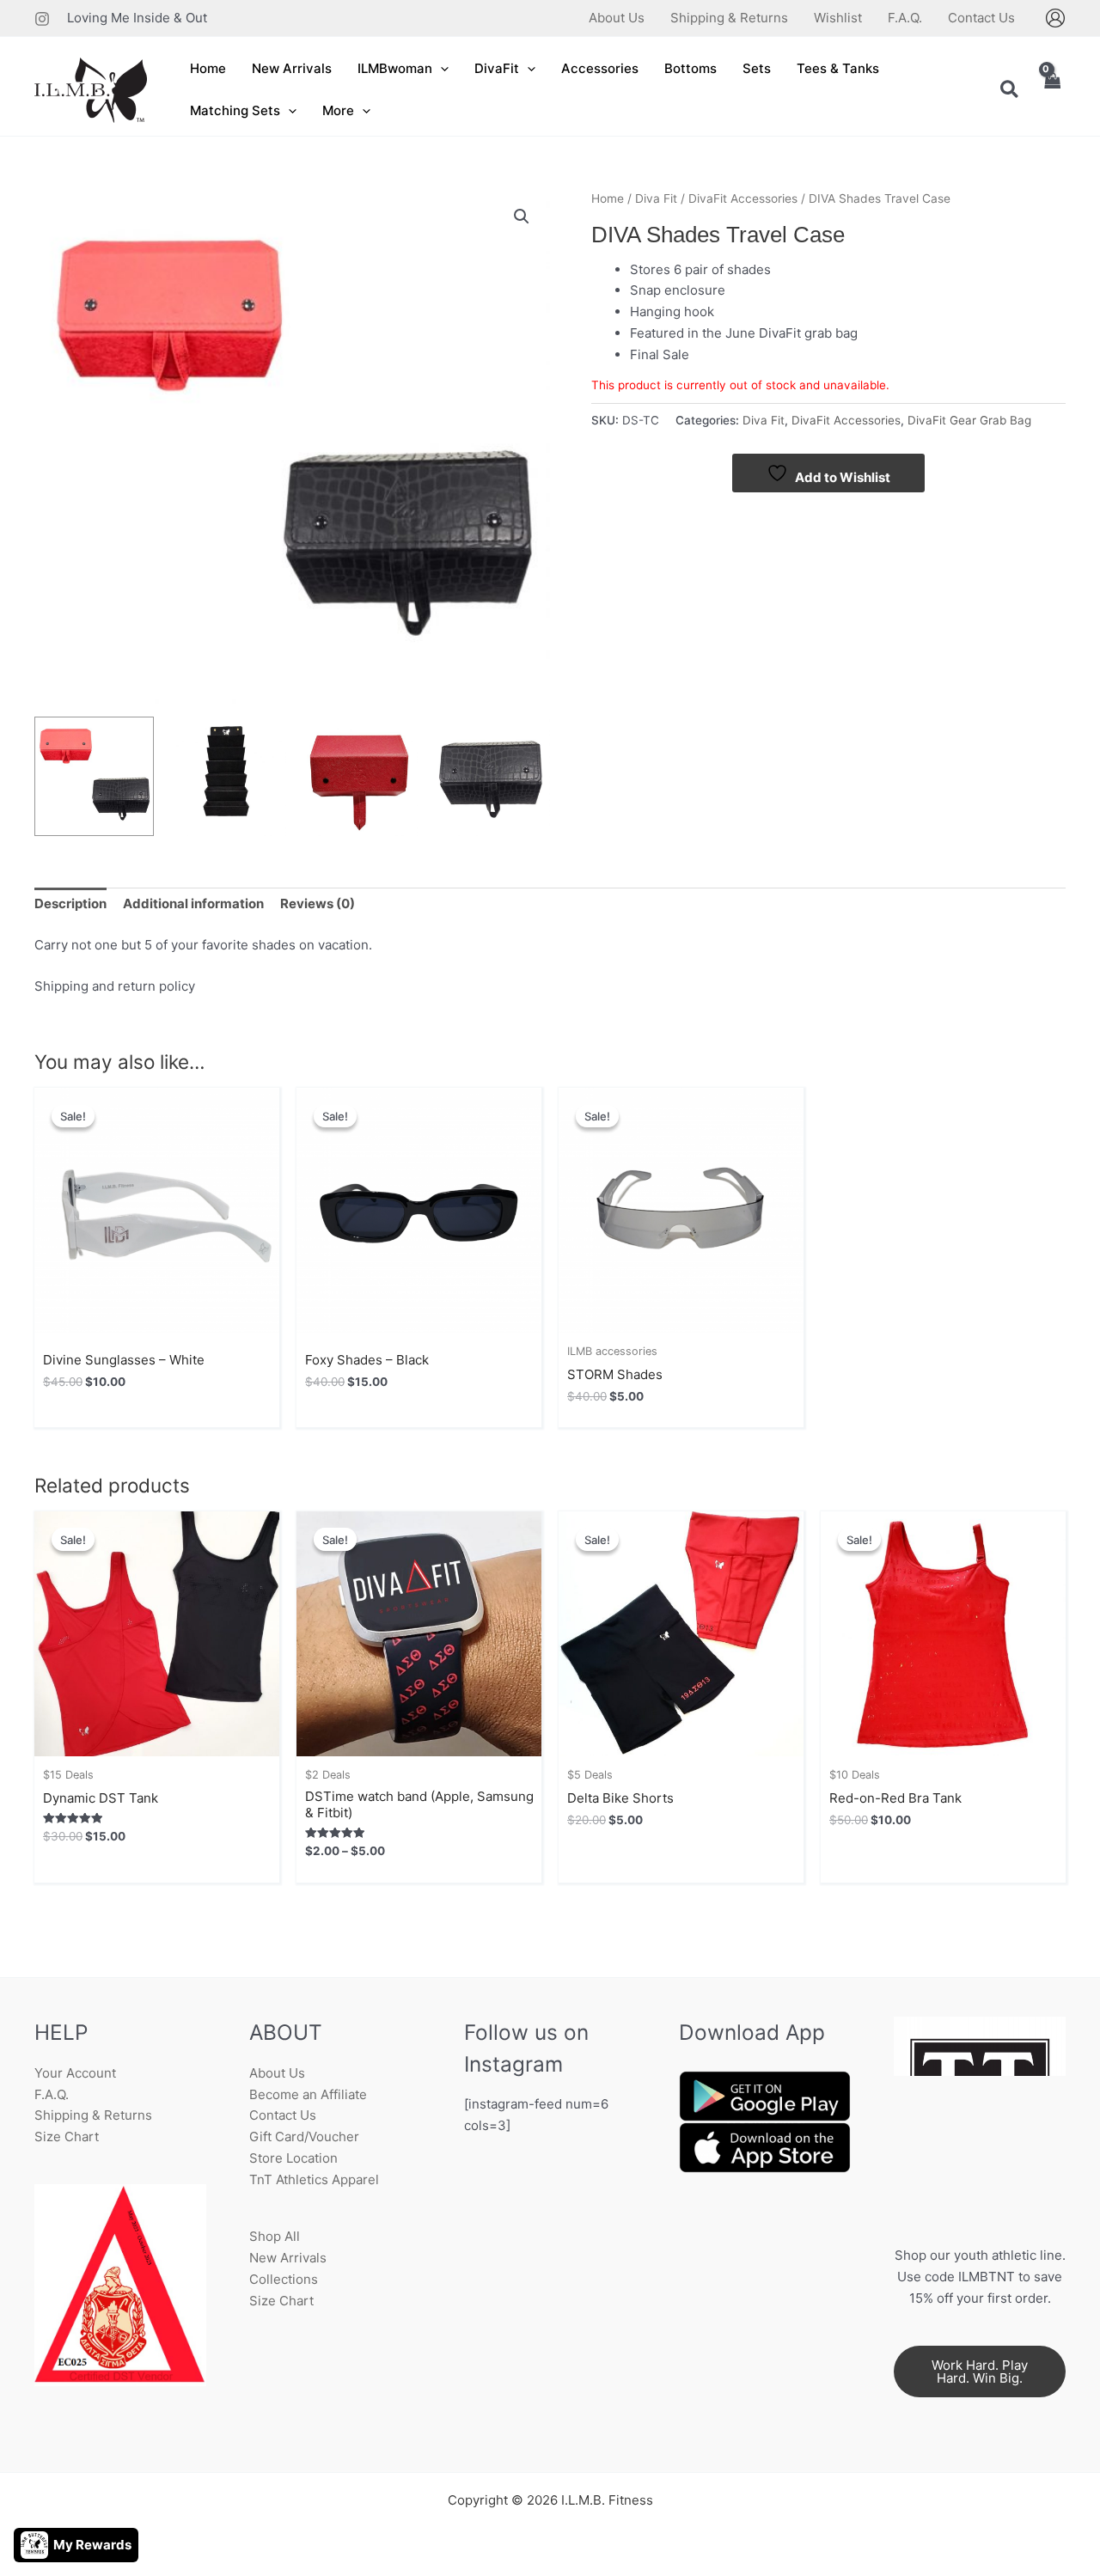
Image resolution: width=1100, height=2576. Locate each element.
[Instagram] (42, 19)
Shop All (275, 2236)
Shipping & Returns (93, 2115)
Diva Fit (656, 198)
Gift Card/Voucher (304, 2136)
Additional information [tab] (193, 903)
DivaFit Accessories (743, 198)
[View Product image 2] (226, 776)
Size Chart (67, 2136)
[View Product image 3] (359, 776)
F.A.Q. (52, 2094)
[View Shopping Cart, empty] (1052, 91)
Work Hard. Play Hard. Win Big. (980, 2372)
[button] (440, 69)
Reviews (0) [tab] (318, 903)
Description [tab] (70, 903)
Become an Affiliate (308, 2094)
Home (608, 198)
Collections (284, 2279)
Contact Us (283, 2115)
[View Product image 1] (94, 776)
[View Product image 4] (490, 776)
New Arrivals (288, 2258)
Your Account (75, 2073)
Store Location (293, 2158)
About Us (277, 2073)
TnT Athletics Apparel (314, 2179)
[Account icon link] (1055, 18)
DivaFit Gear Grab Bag (969, 420)
